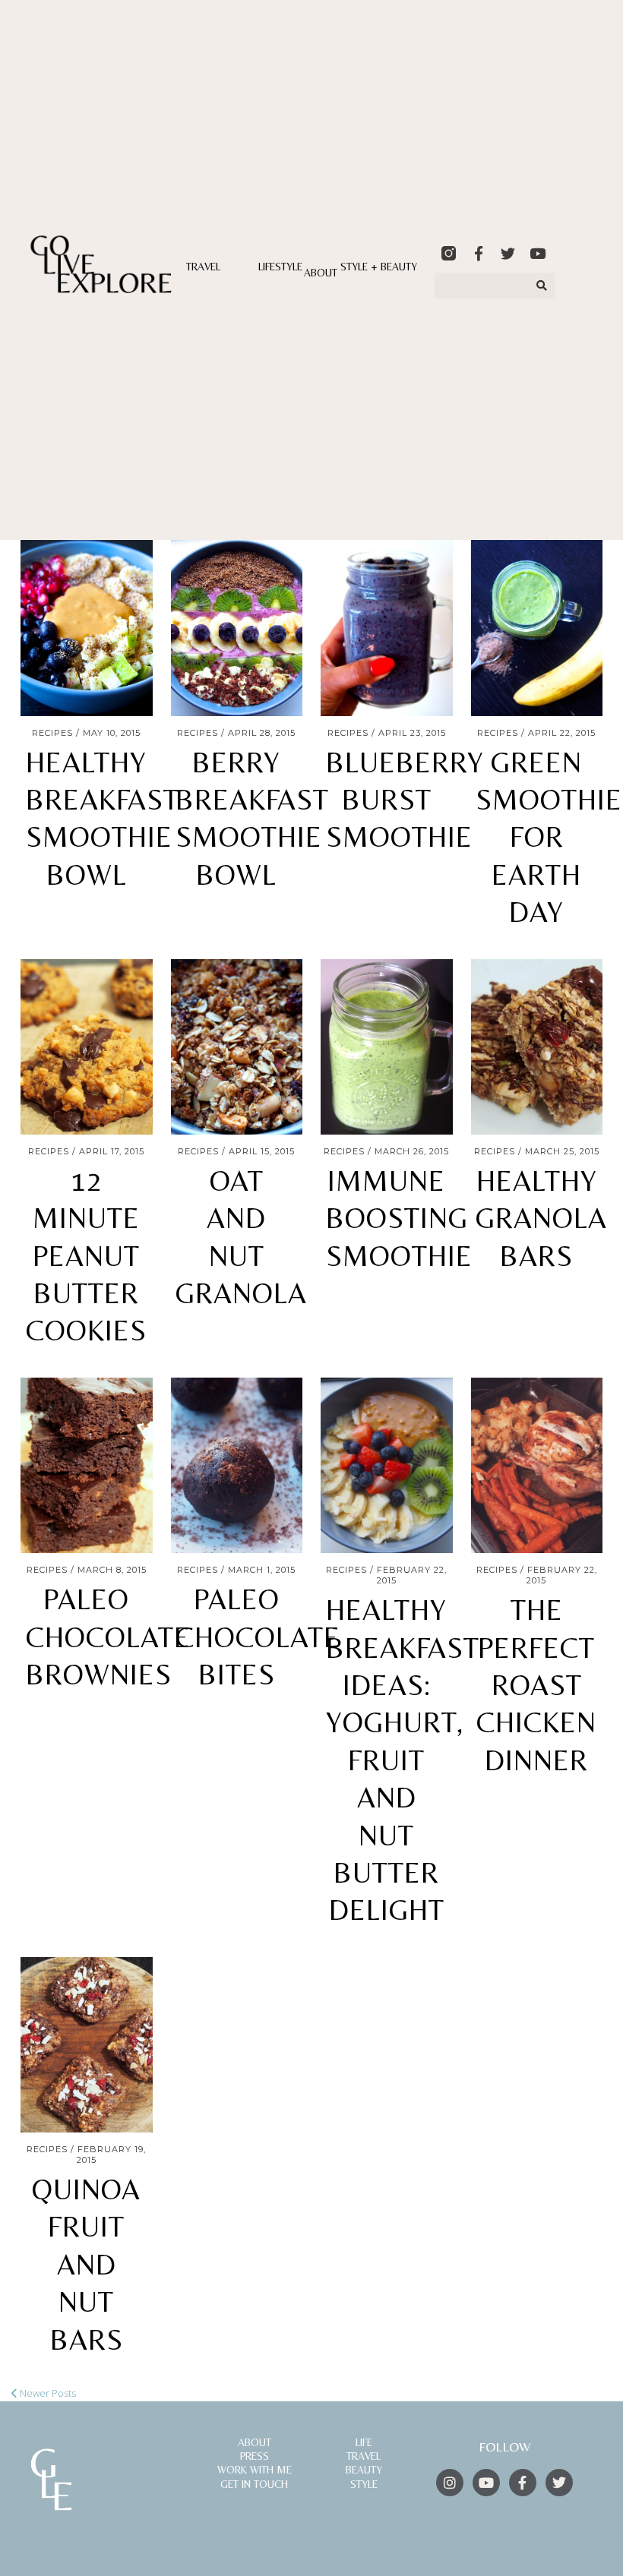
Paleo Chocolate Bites (258, 1637)
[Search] (542, 286)
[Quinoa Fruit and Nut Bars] (87, 2045)
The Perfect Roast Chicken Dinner (536, 1685)
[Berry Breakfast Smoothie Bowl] (237, 628)
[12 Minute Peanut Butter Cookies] (87, 1047)
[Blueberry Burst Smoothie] (387, 628)
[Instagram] (450, 2483)
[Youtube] (538, 253)
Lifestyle (280, 267)
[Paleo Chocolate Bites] (237, 1465)
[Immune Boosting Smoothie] (387, 1047)
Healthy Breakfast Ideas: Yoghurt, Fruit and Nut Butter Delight (403, 1760)
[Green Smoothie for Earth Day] (537, 628)
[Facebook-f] (478, 253)
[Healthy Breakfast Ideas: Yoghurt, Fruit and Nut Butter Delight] (387, 1465)
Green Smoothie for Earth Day (549, 838)
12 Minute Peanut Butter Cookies (86, 1256)
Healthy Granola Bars (541, 1219)
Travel (203, 267)
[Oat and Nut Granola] (237, 1047)
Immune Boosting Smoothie (399, 1219)
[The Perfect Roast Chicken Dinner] (537, 1465)
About (321, 273)
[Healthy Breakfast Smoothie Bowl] (87, 628)
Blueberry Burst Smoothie (405, 800)
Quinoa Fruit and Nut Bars (86, 2265)
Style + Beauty (379, 267)
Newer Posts (47, 2393)
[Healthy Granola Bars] (537, 1047)
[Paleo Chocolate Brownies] (87, 1465)
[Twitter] (508, 253)
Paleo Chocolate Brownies (108, 1637)
